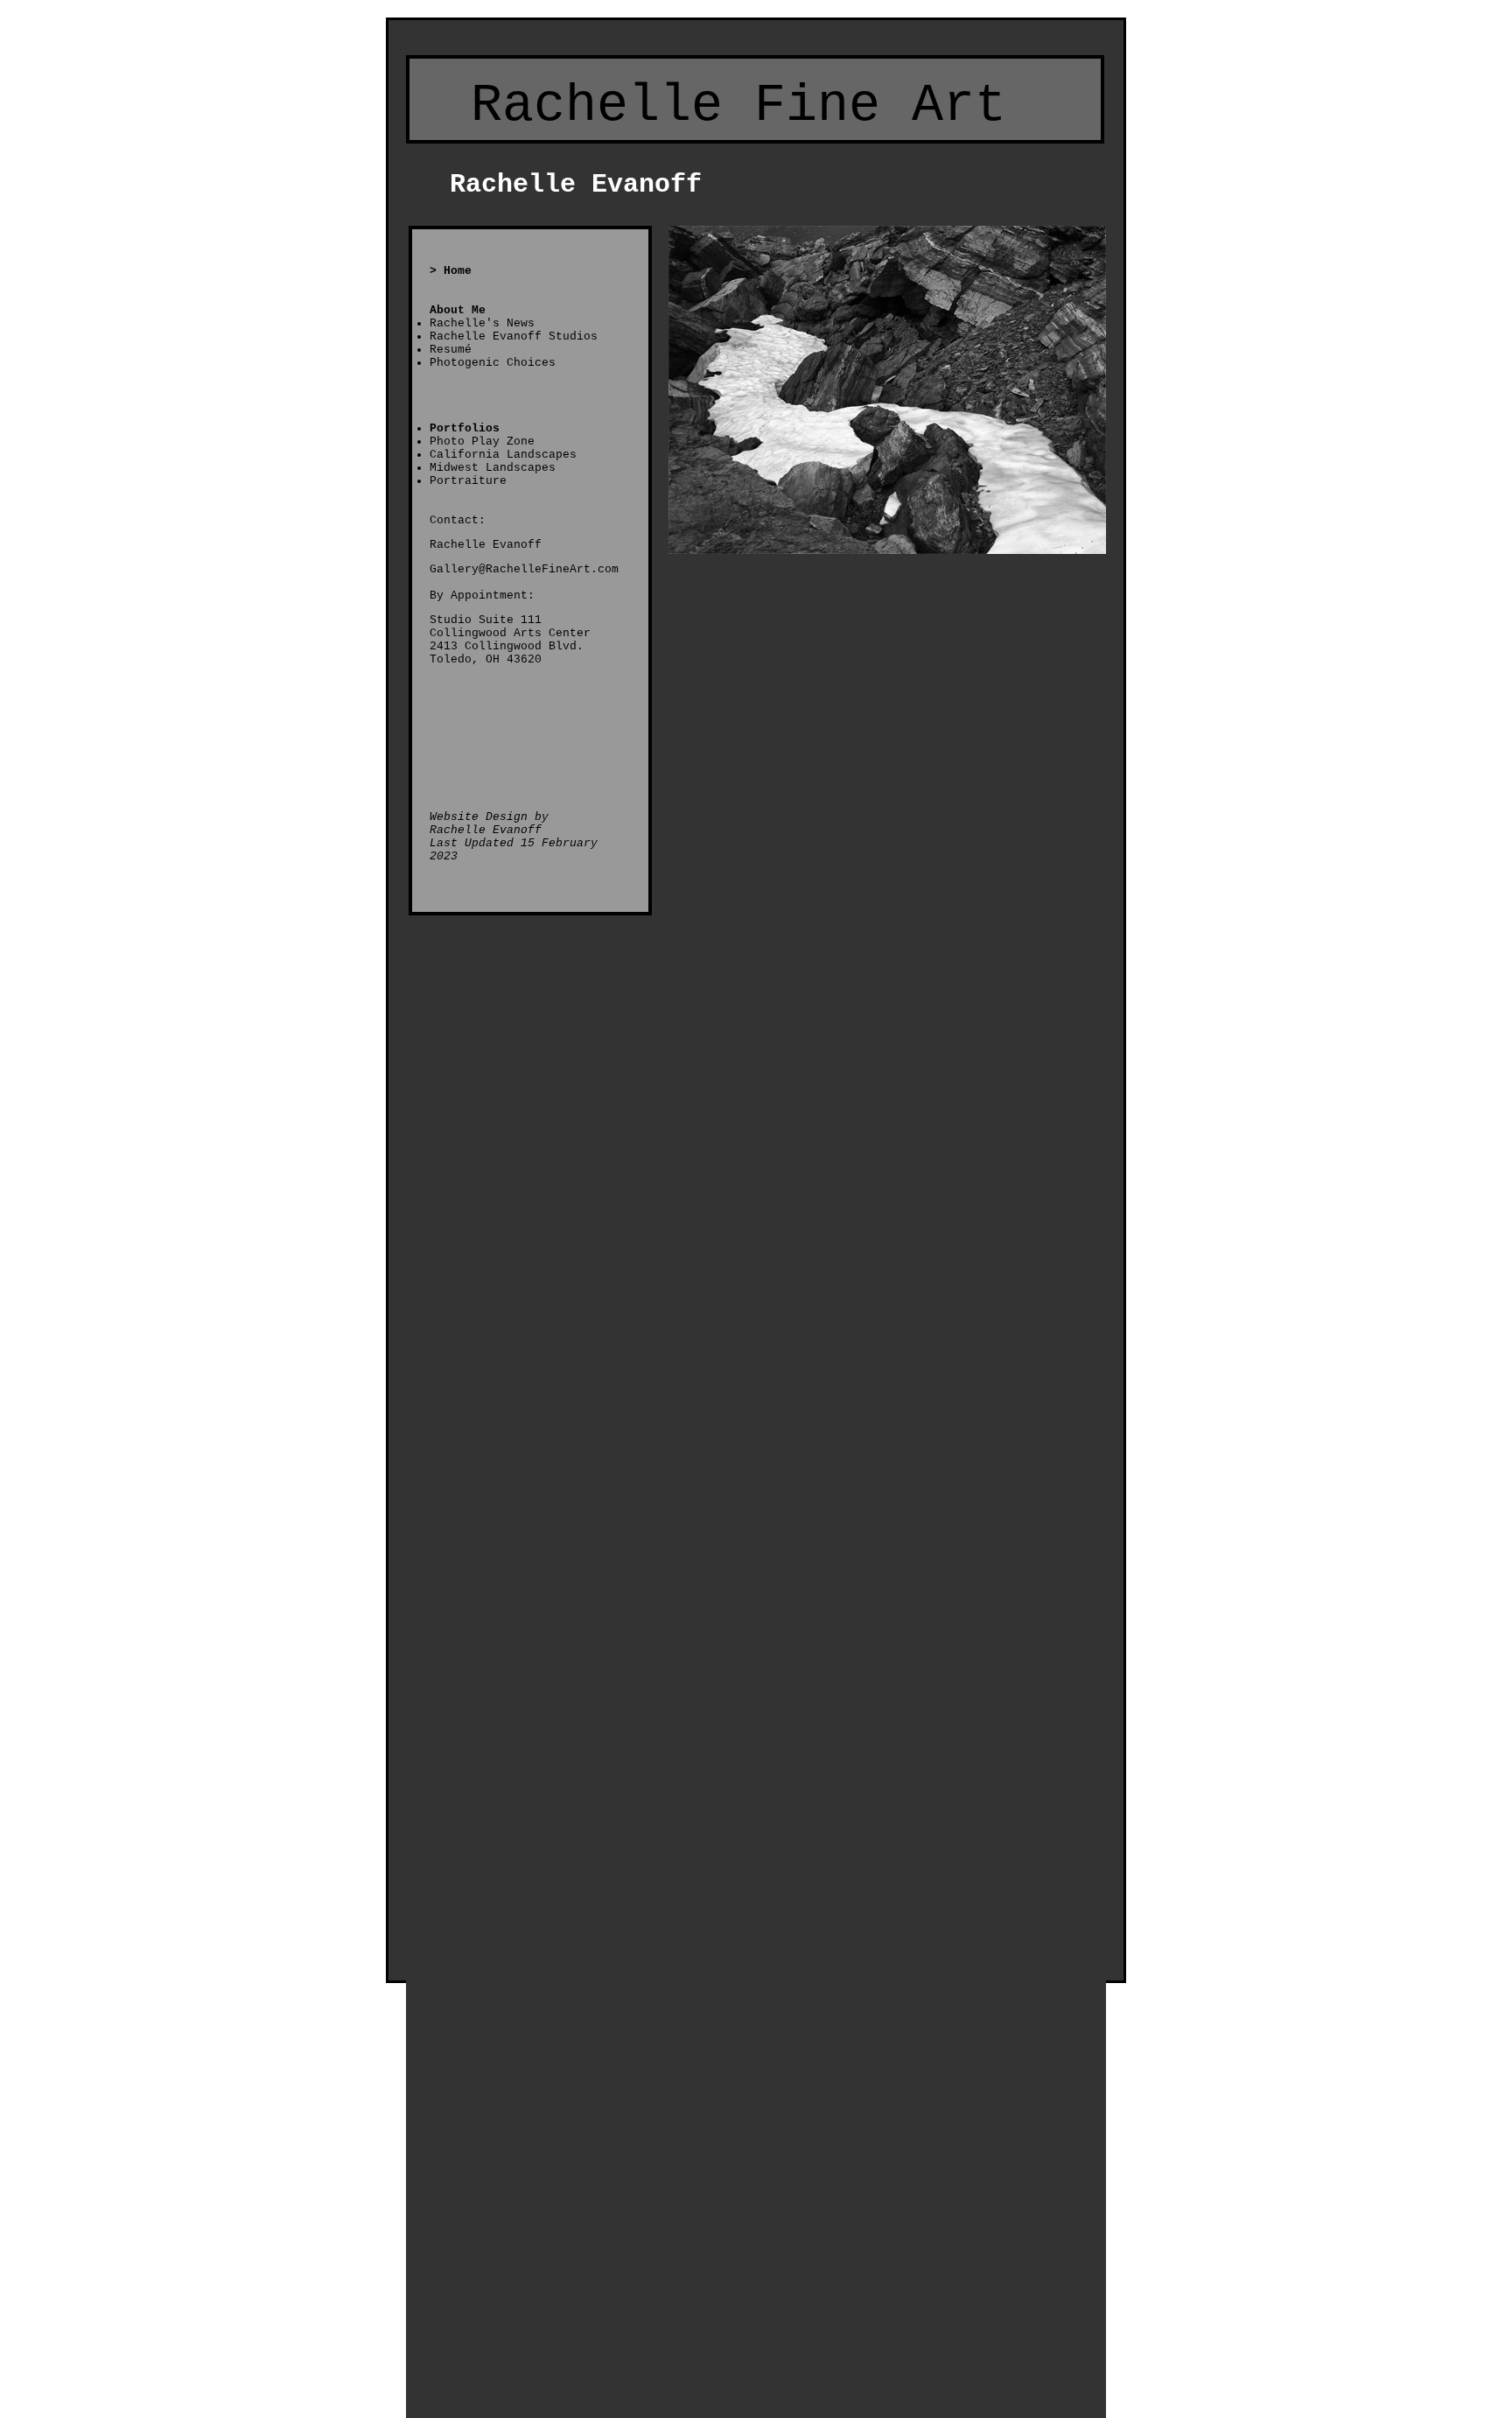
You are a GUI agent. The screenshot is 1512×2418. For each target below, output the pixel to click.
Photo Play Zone (482, 442)
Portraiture (468, 481)
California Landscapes (503, 455)
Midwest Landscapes (493, 468)
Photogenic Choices (493, 363)
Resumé (451, 350)
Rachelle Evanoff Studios (514, 336)
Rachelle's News (482, 323)
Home (458, 271)
